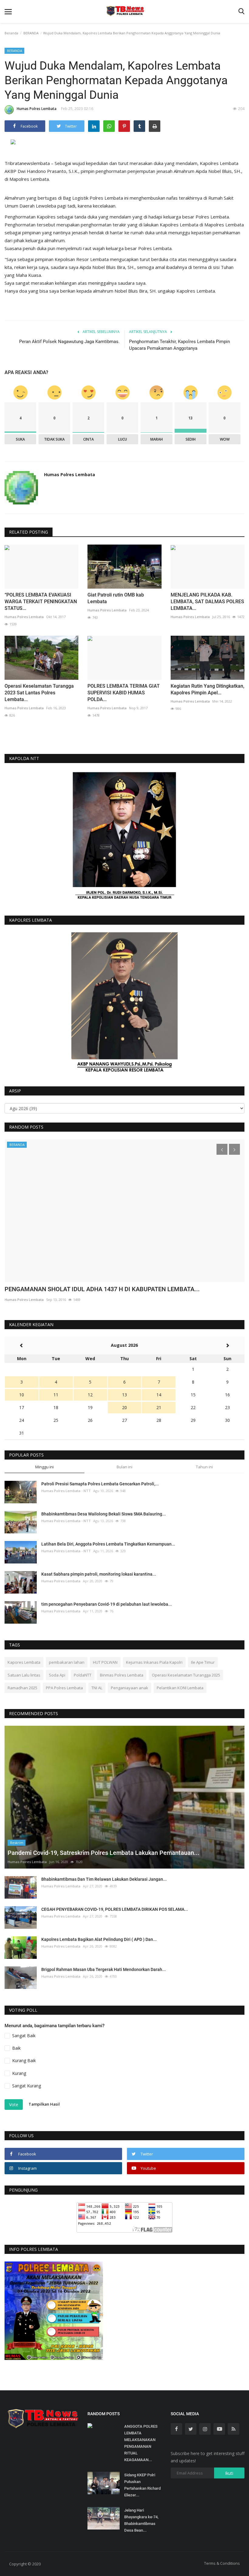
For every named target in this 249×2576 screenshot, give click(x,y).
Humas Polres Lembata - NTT (66, 1491)
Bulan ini (124, 1467)
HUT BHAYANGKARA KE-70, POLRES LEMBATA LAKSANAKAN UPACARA (103, 1289)
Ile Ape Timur (203, 1662)
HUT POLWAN (105, 1662)
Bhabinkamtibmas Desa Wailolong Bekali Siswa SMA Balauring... (104, 1514)
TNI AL (97, 1688)
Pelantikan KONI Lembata (180, 1688)
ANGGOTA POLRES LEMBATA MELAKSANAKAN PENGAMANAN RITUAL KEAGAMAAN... (141, 2443)
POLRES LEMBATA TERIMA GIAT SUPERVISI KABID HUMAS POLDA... (124, 693)
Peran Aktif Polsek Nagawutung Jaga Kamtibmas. (69, 342)
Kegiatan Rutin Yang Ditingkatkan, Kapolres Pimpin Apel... (208, 689)
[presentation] (222, 1149)
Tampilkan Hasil (44, 2104)
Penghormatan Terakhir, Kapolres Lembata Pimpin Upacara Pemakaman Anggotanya (179, 345)
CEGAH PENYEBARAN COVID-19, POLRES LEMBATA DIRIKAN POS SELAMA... (115, 1909)
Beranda (11, 33)
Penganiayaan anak (130, 1688)
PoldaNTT (83, 1675)
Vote (14, 2105)
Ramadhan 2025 (22, 1688)
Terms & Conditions (222, 2563)
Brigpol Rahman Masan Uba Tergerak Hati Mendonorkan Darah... (104, 1969)
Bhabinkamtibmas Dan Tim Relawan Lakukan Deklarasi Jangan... (104, 1879)
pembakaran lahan (67, 1662)
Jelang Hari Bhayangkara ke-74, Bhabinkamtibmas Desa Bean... (141, 2520)
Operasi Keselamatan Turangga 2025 (186, 1675)
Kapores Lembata (24, 1662)
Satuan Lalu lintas (24, 1675)
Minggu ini (44, 1467)
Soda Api (57, 1675)
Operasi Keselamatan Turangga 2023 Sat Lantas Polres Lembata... (39, 693)
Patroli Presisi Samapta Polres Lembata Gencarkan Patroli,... (100, 1484)
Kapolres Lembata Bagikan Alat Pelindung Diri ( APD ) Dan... (99, 1939)
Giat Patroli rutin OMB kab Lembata (116, 598)
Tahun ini (204, 1467)
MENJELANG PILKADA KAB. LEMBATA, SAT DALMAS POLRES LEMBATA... (207, 602)
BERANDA (31, 33)
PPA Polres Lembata (64, 1688)
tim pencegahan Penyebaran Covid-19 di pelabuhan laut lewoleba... (107, 1604)
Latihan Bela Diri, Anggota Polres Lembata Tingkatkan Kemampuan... (108, 1544)
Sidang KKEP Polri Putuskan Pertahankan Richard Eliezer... (142, 2485)
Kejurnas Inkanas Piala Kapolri (154, 1662)
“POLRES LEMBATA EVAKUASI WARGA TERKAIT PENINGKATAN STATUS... (41, 602)
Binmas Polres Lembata (122, 1675)
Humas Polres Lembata (37, 109)
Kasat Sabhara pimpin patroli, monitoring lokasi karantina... (99, 1574)
